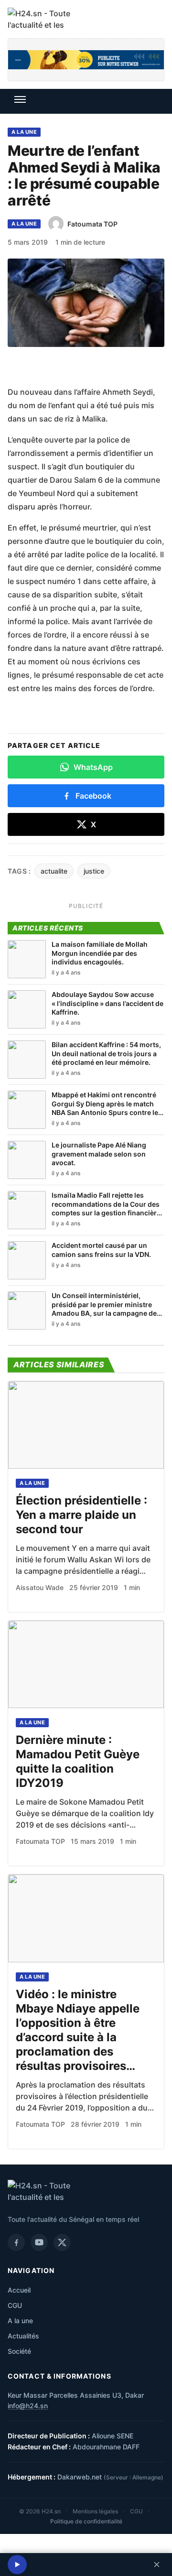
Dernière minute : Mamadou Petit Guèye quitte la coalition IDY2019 (78, 1761)
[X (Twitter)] (62, 2242)
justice (94, 871)
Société (19, 2351)
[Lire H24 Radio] (17, 2565)
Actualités (23, 2336)
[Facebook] (16, 2242)
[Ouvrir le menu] (20, 99)
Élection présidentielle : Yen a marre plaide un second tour (81, 1515)
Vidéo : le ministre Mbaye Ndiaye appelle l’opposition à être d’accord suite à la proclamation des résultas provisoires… (78, 2030)
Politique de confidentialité (86, 2521)
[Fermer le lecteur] (157, 2565)
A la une (24, 132)
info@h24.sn (28, 2406)
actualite (54, 871)
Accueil (19, 2290)
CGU (15, 2305)
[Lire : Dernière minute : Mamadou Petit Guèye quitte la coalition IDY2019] (86, 1664)
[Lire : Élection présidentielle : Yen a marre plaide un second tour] (86, 1425)
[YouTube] (39, 2242)
